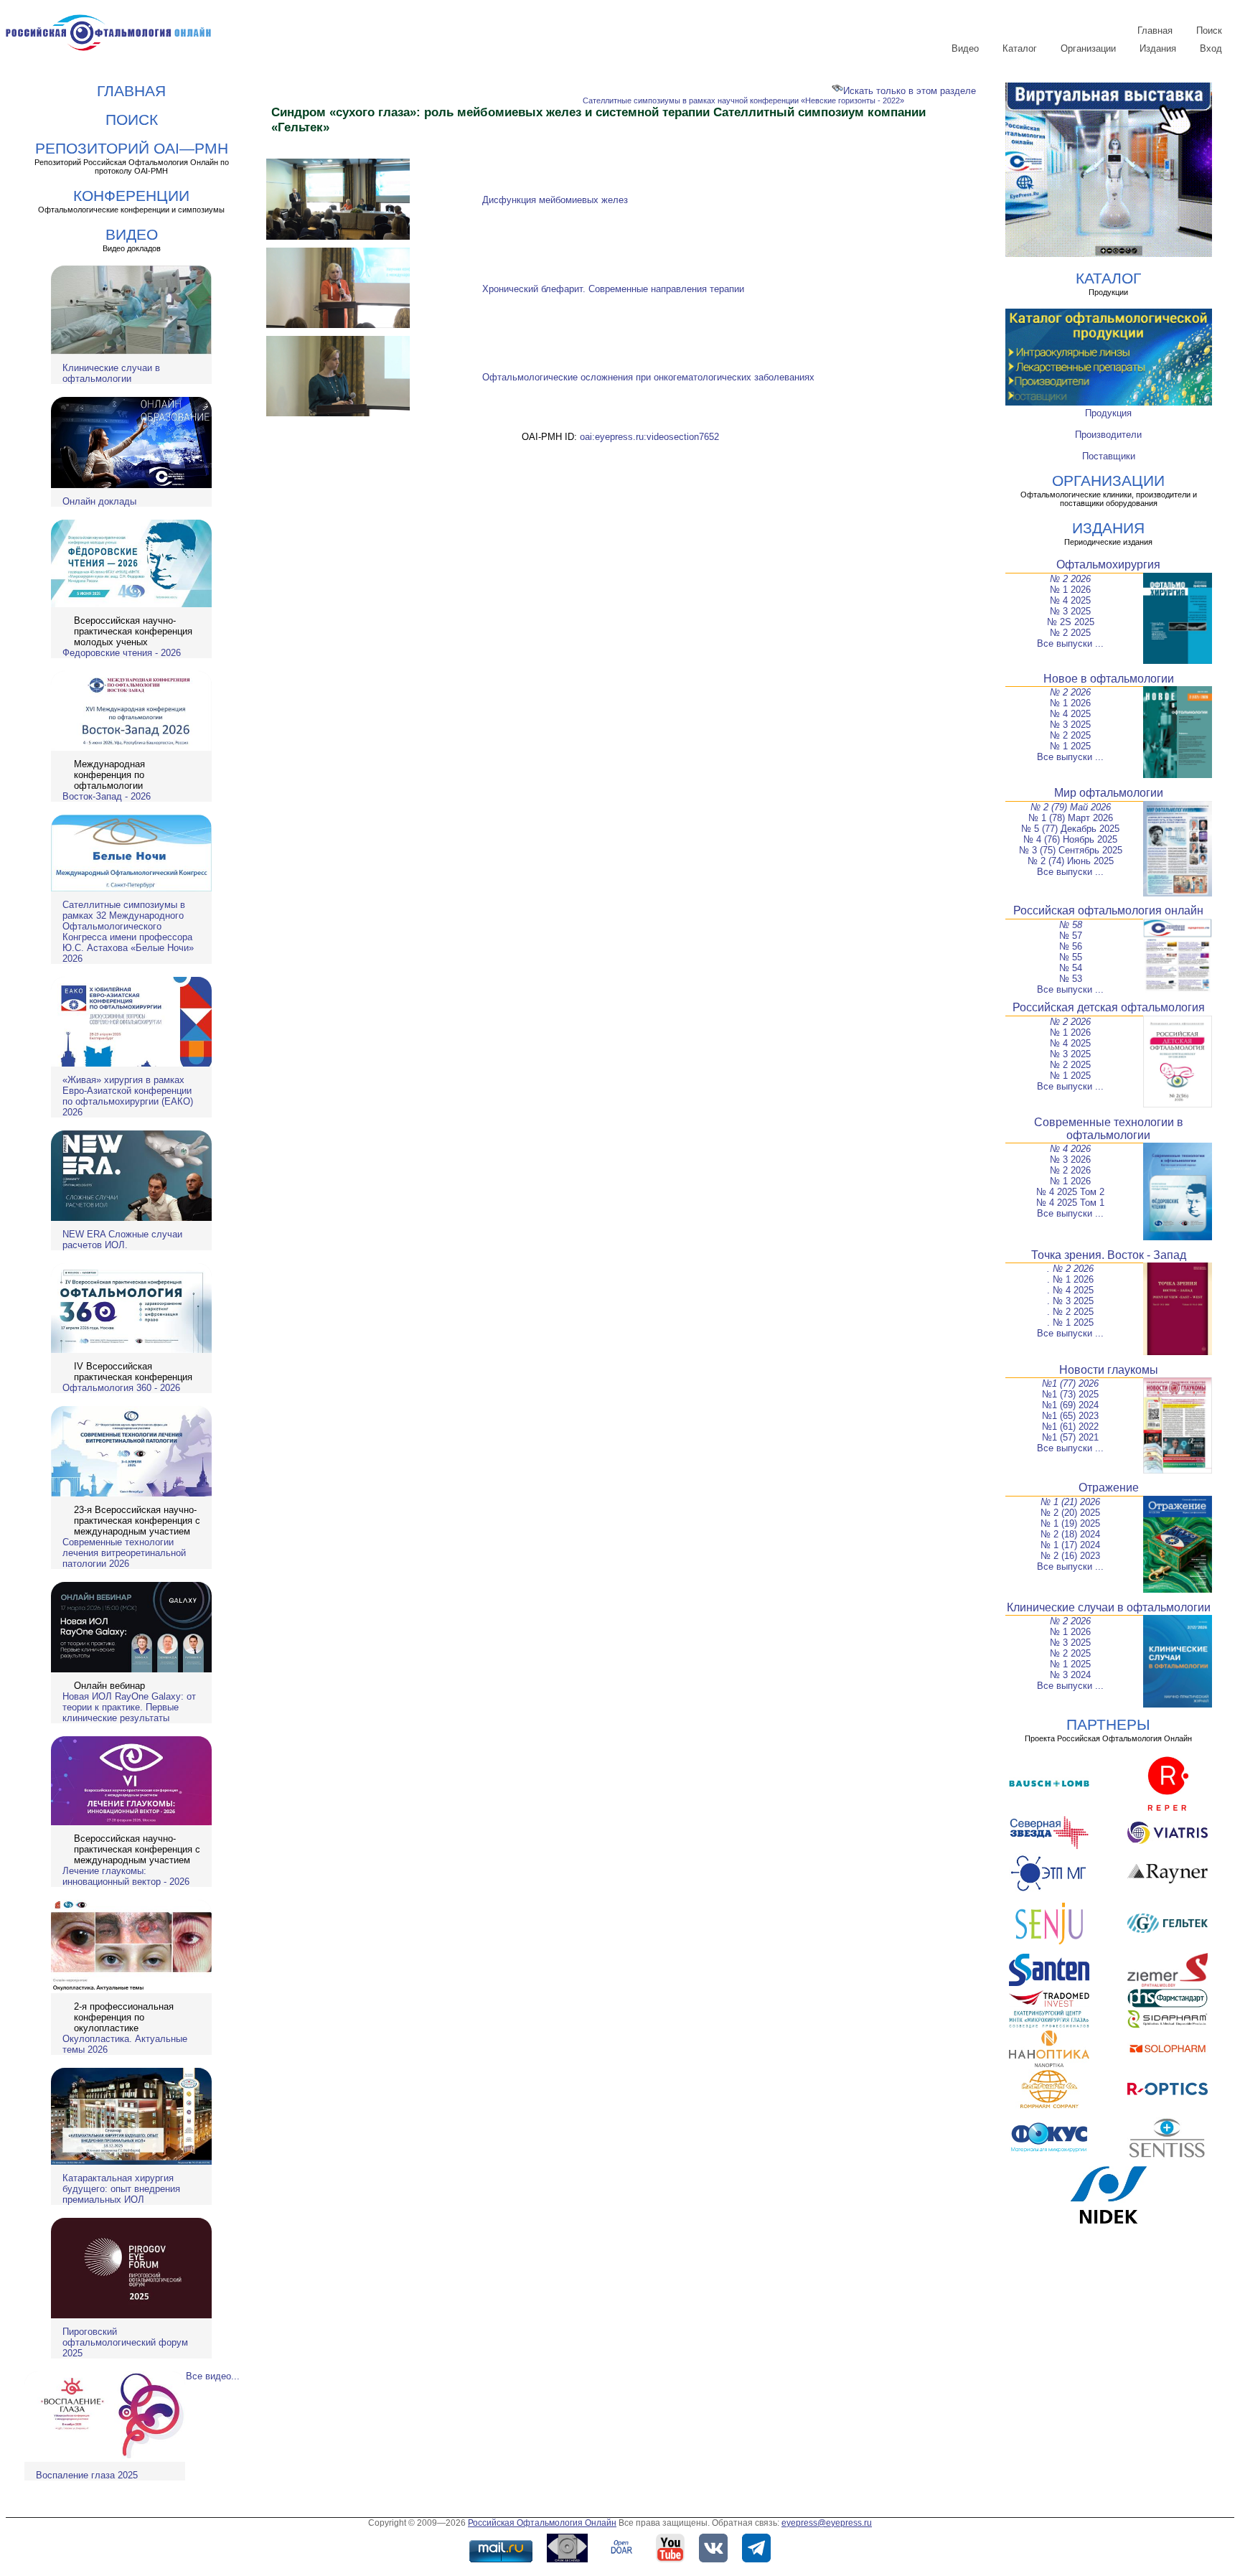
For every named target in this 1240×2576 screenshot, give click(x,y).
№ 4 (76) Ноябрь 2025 (1070, 839)
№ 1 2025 (1070, 746)
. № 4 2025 (1070, 1290)
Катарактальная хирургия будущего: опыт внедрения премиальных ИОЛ (121, 2189)
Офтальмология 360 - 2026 (121, 1388)
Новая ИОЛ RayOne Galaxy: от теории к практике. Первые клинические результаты (129, 1707)
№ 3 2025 (1070, 611)
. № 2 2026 (1070, 1269)
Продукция (1108, 413)
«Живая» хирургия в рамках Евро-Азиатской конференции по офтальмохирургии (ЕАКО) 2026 (128, 1096)
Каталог (1020, 48)
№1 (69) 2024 (1070, 1405)
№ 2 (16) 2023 (1070, 1556)
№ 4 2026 (1070, 1149)
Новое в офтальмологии (1109, 679)
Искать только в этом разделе (910, 91)
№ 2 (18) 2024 (1070, 1534)
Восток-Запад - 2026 (107, 796)
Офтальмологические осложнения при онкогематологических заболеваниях (648, 377)
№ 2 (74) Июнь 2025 (1071, 861)
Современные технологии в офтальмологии (1109, 1129)
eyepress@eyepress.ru (827, 2523)
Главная (1155, 31)
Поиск (1209, 31)
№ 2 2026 (1070, 579)
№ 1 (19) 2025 (1070, 1523)
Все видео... (213, 2376)
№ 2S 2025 (1071, 622)
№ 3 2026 (1070, 1160)
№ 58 (1071, 925)
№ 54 (1071, 968)
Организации (1088, 48)
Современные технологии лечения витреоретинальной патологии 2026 (124, 1553)
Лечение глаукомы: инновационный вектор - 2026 (126, 1876)
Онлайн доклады (99, 501)
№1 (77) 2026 (1070, 1383)
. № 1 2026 (1070, 1279)
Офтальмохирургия (1108, 565)
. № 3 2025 (1070, 1301)
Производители (1108, 435)
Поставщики (1109, 456)
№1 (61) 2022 (1070, 1427)
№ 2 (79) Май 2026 (1071, 807)
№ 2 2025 (1070, 633)
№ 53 (1071, 979)
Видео (965, 48)
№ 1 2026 (1070, 590)
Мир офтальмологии (1109, 793)
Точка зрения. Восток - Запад (1109, 1255)
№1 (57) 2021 (1070, 1437)
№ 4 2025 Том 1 (1070, 1203)
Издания (1158, 48)
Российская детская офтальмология (1109, 1007)
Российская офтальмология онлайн (1108, 910)
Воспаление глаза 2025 (87, 2475)
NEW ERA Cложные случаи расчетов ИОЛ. (122, 1240)
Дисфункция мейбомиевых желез (555, 200)
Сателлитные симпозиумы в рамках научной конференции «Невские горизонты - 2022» (743, 100)
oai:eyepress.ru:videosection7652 (649, 437)
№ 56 (1071, 946)
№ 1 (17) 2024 (1070, 1545)
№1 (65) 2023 (1070, 1416)
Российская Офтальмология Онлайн (542, 2523)
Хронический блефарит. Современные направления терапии (613, 289)
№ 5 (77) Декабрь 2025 (1070, 829)
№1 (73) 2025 (1070, 1394)
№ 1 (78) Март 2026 (1071, 818)
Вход (1211, 48)
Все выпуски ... (1070, 643)
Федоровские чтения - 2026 (122, 653)
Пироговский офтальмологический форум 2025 (125, 2342)
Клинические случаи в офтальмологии (111, 373)
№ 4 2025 (1070, 600)
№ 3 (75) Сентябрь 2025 (1071, 850)
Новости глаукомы (1109, 1370)
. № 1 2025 (1070, 1322)
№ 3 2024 (1070, 1675)
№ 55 (1071, 957)
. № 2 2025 (1070, 1312)
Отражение (1109, 1488)
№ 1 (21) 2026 (1070, 1502)
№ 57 (1071, 936)
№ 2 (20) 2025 (1070, 1513)
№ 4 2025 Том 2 (1070, 1192)
